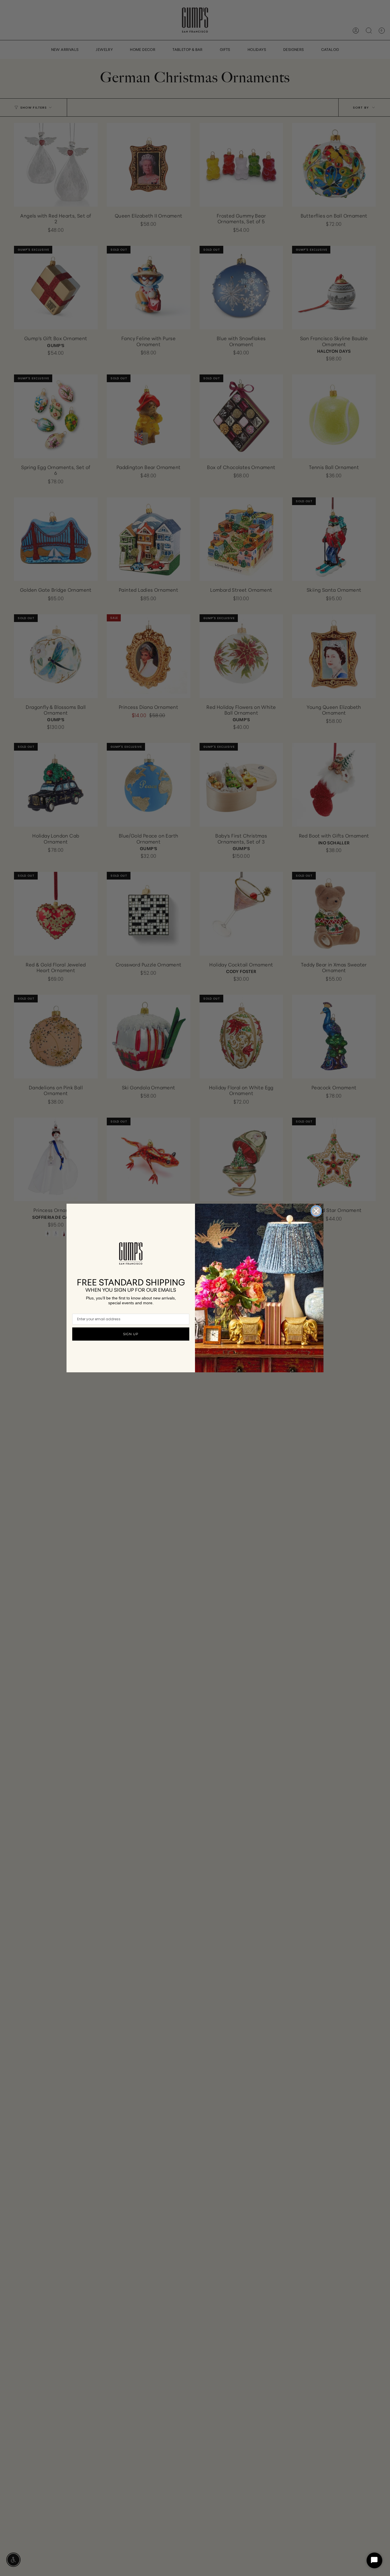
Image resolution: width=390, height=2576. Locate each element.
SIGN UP (131, 1334)
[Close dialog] (316, 1211)
